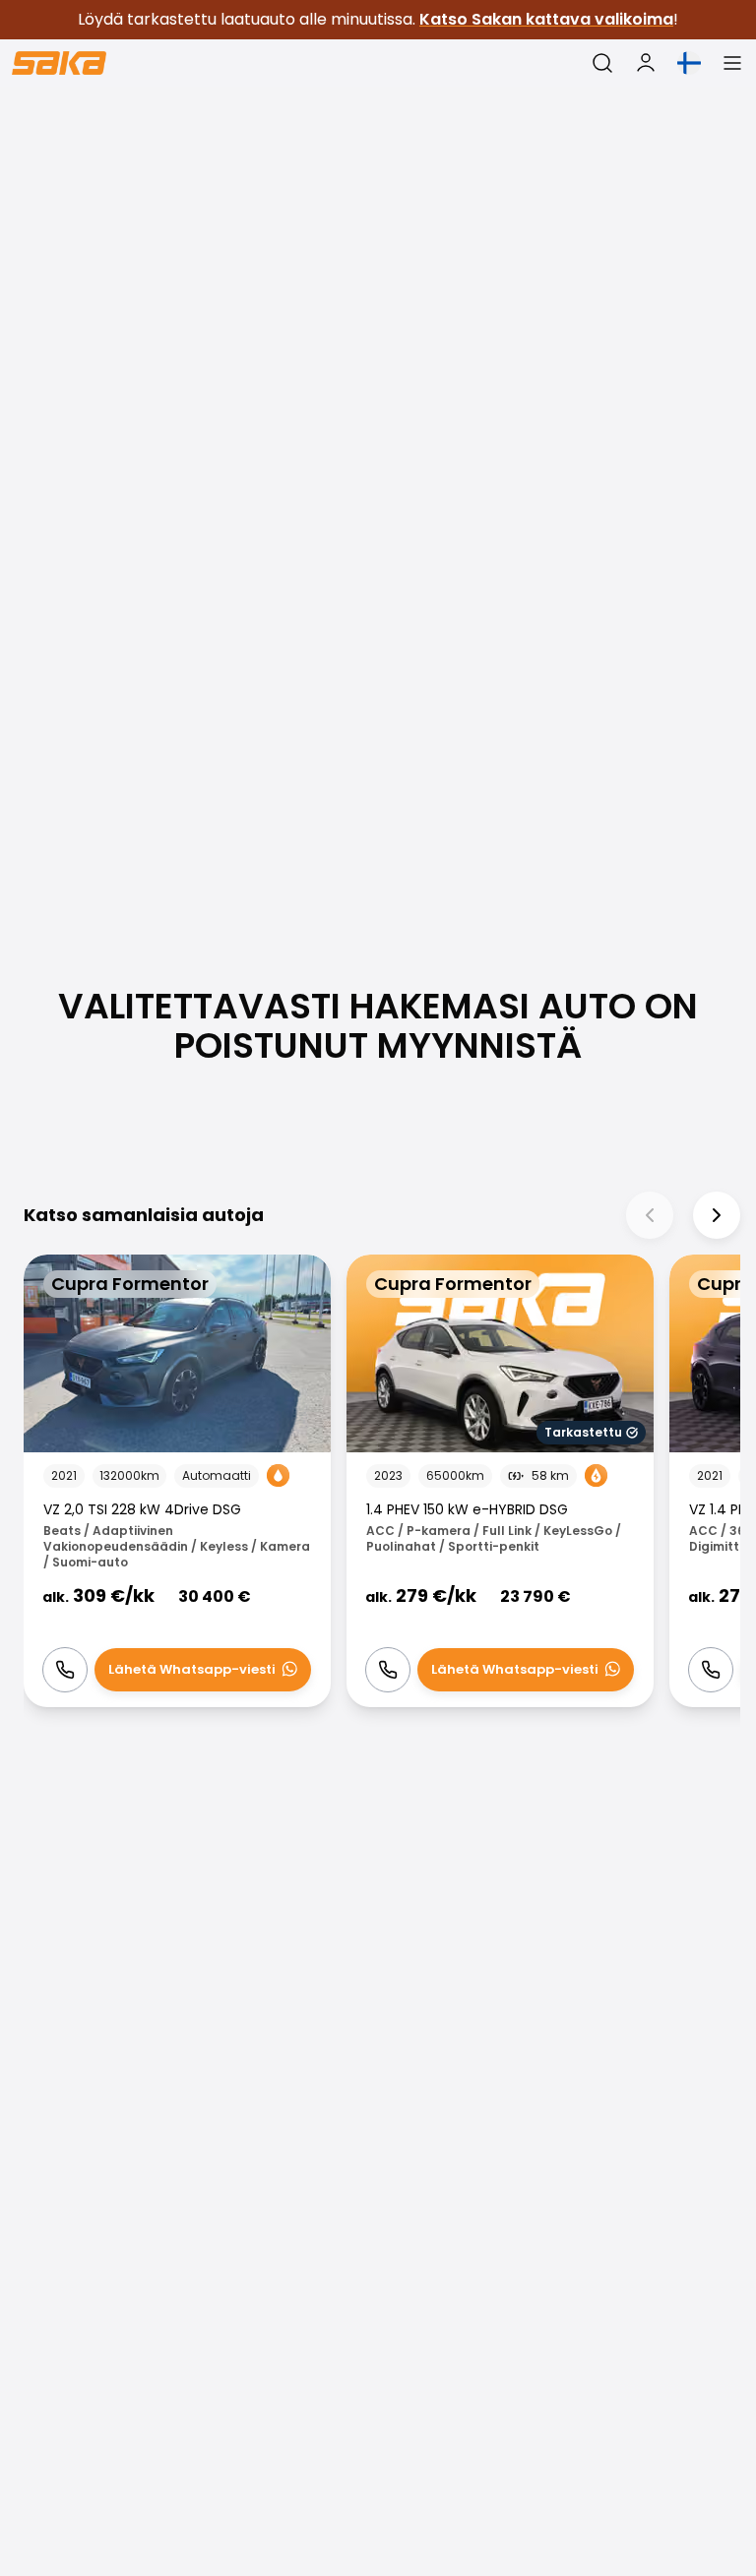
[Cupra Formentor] (177, 1481)
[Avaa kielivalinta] (689, 63)
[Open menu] (732, 63)
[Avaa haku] (602, 63)
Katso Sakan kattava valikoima (546, 19)
